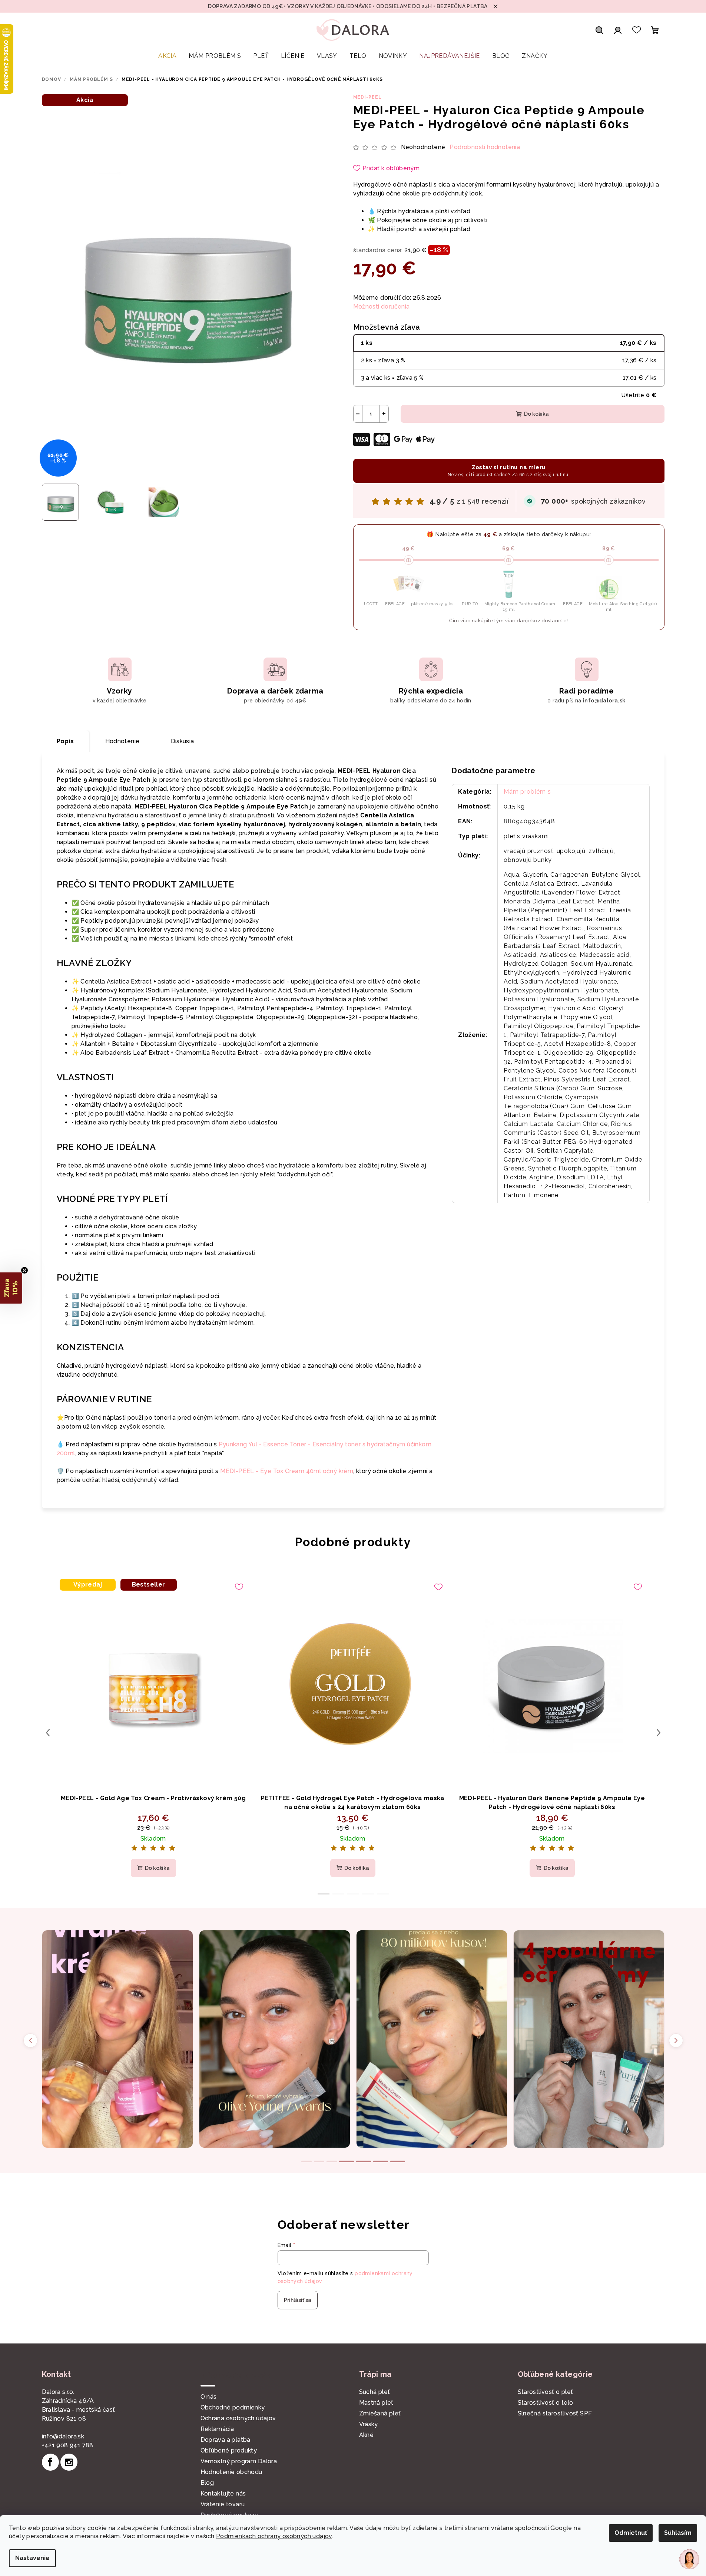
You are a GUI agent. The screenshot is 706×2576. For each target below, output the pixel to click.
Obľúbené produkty (229, 2450)
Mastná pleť (376, 2403)
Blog (207, 2483)
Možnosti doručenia (382, 307)
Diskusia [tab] (183, 741)
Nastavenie (32, 2558)
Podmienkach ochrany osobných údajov (274, 2536)
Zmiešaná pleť (380, 2413)
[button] (11, 1288)
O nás (209, 2397)
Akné (367, 2435)
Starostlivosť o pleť (546, 2392)
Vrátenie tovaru (223, 2504)
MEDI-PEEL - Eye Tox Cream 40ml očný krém (287, 1471)
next (659, 1733)
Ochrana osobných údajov (238, 2418)
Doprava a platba (226, 2440)
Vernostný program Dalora (239, 2461)
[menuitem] (167, 56)
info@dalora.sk (63, 2436)
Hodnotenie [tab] (122, 741)
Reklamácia (217, 2429)
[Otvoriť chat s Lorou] (689, 2559)
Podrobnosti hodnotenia (485, 147)
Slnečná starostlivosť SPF (555, 2413)
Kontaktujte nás (223, 2493)
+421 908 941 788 (68, 2445)
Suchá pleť (375, 2392)
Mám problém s (527, 792)
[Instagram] (69, 2462)
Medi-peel (367, 97)
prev (48, 1733)
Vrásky (369, 2424)
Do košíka (536, 414)
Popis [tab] (65, 741)
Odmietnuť (631, 2533)
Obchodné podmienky (233, 2407)
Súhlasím (678, 2533)
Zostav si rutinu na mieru (509, 471)
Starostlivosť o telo (546, 2403)
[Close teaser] (24, 1270)
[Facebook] (50, 2462)
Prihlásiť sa (298, 2300)
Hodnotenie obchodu (231, 2472)
